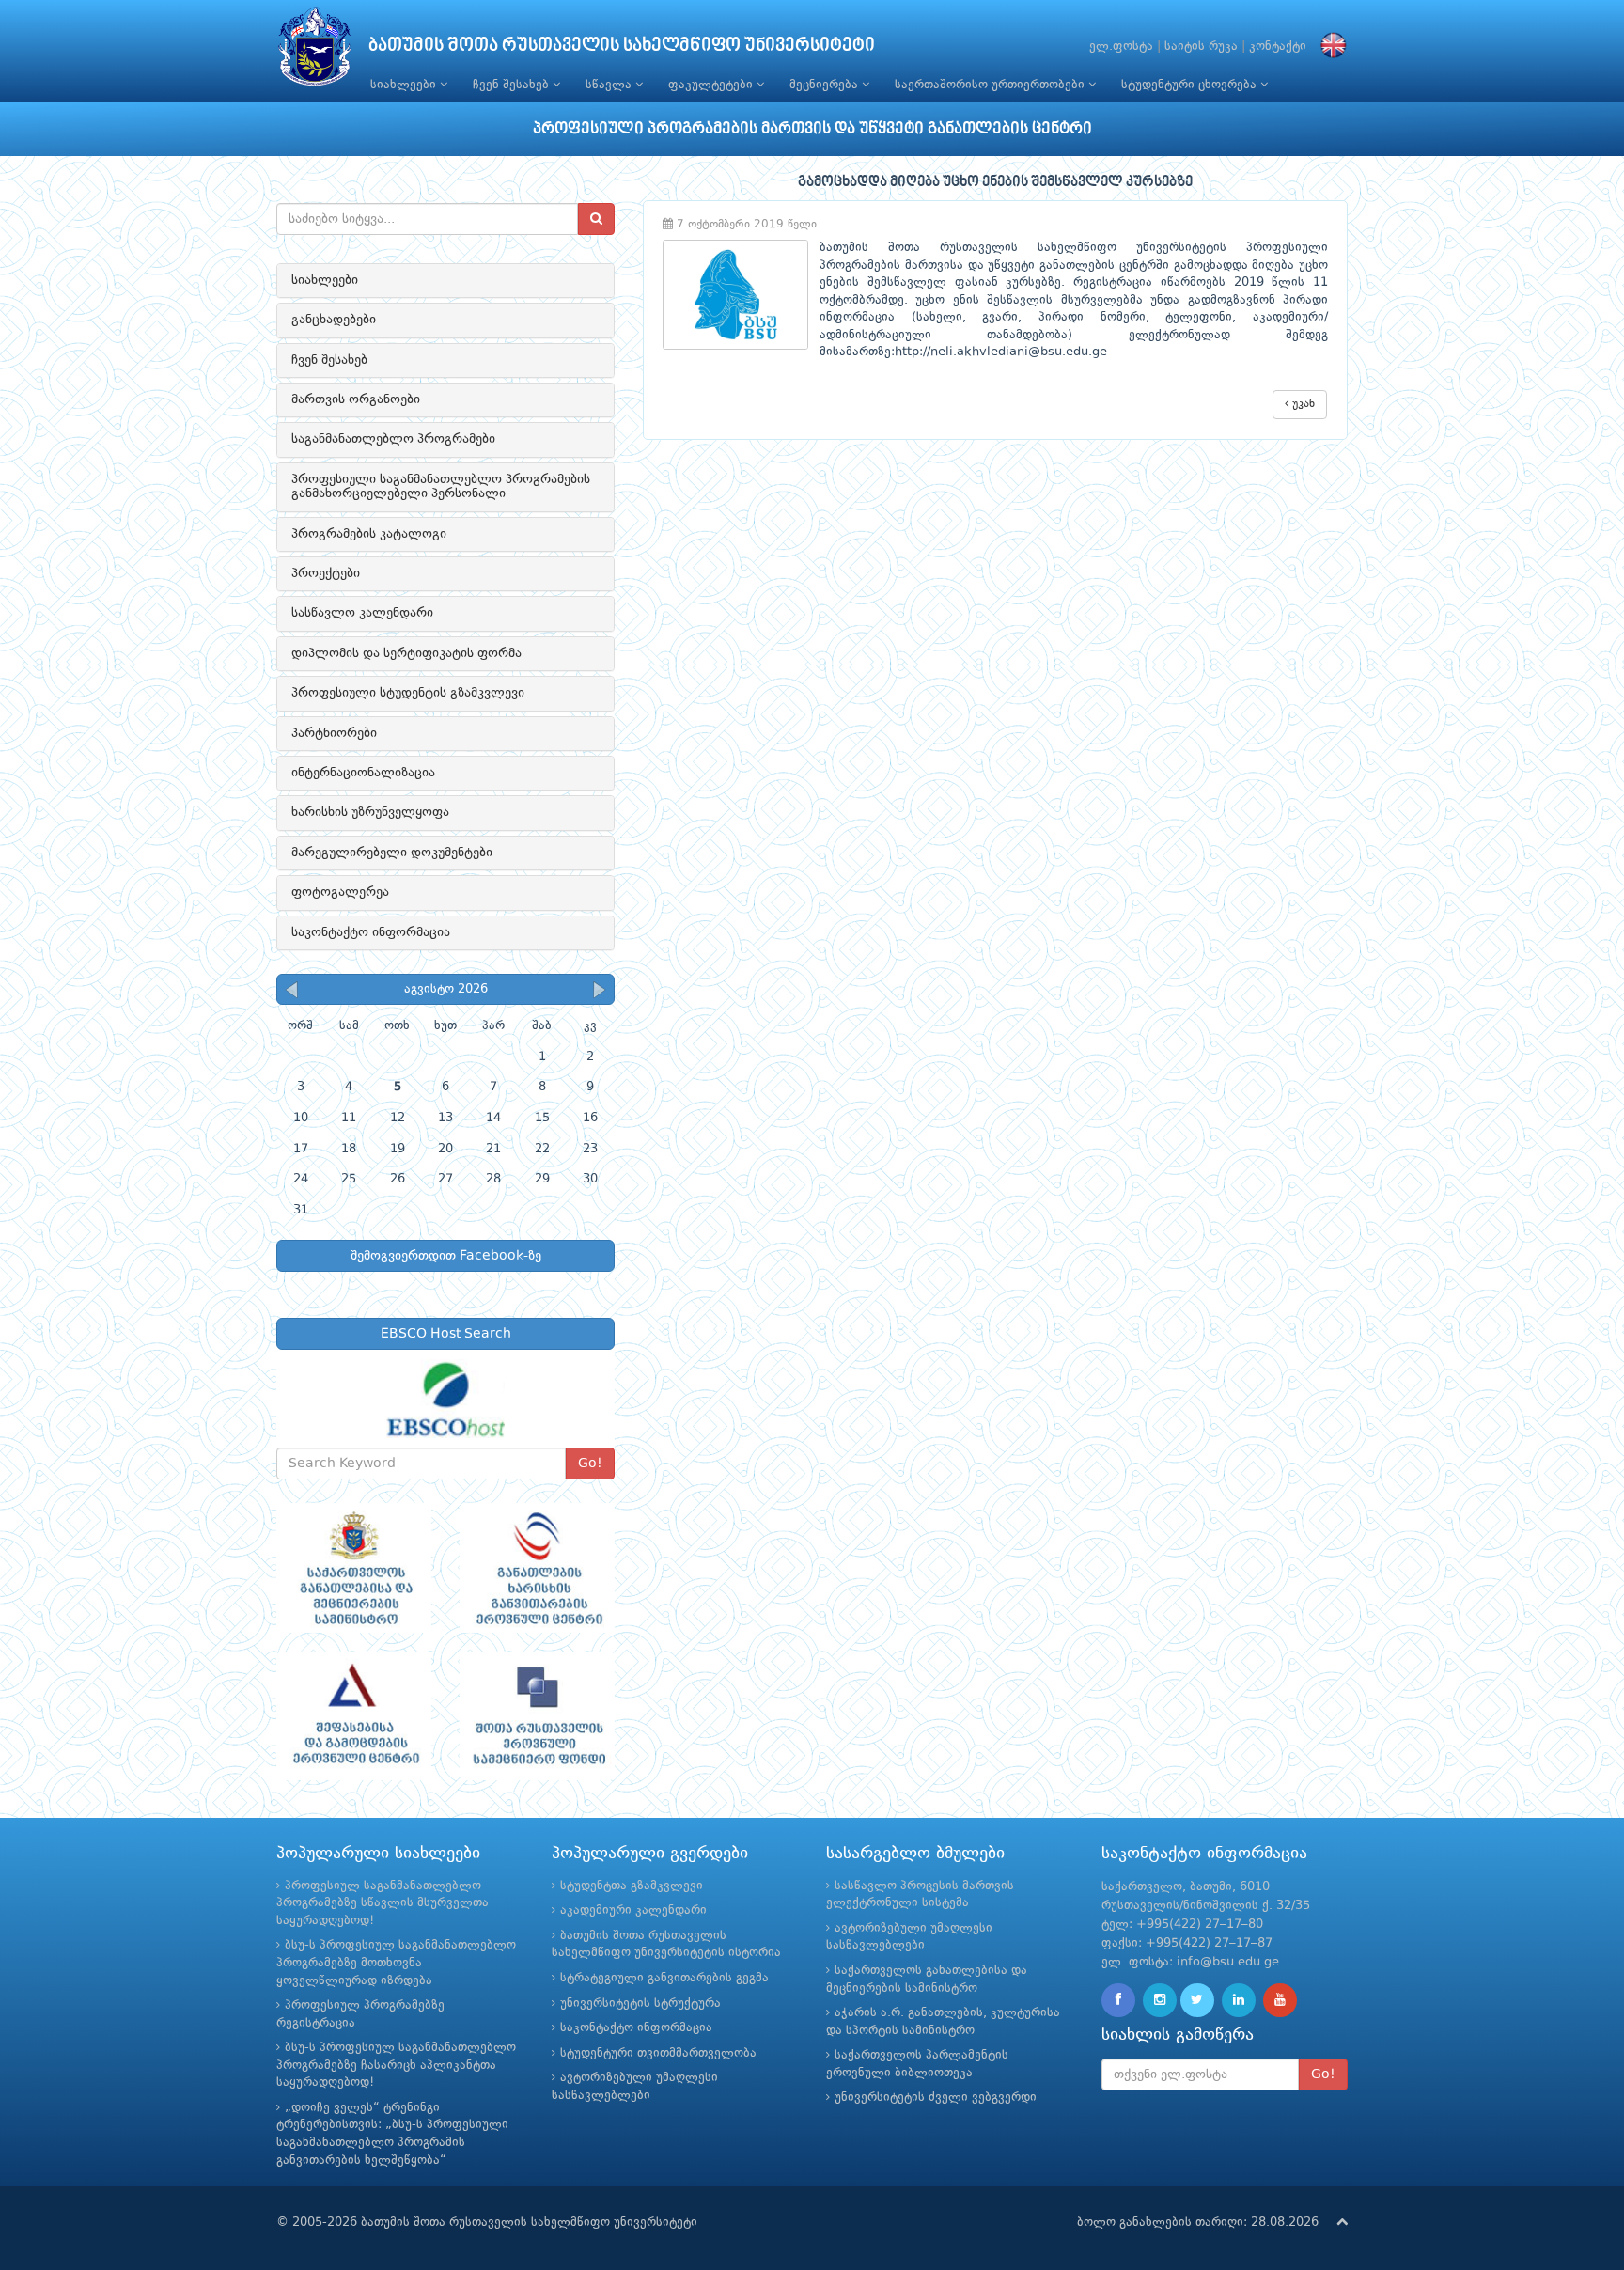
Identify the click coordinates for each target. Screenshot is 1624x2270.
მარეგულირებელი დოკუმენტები (392, 853)
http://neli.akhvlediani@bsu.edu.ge (1001, 352)
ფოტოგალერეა (340, 892)
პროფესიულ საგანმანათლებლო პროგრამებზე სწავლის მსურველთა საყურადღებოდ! (383, 1903)
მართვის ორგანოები (356, 399)
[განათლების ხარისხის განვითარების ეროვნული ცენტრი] (537, 1568)
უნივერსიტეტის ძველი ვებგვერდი (936, 2098)
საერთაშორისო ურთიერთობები (992, 85)
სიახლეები (405, 85)
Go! (590, 1464)
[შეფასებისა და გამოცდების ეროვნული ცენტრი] (354, 1716)
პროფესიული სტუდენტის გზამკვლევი (408, 693)
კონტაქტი (1278, 47)
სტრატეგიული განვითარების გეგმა (664, 1978)
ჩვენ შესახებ (513, 85)
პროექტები (326, 573)
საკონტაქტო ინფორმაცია (371, 932)
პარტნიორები (334, 733)
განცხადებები (334, 320)
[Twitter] (1197, 2000)
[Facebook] (1118, 2000)
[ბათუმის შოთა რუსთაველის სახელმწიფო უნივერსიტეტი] (315, 51)
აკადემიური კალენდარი (633, 1910)
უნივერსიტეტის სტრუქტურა (640, 2004)
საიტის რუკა (1201, 47)
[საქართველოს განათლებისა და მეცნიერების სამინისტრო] (354, 1568)
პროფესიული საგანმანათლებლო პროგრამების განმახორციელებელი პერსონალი (441, 486)
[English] (1329, 47)
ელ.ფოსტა (1121, 47)
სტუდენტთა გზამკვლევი (632, 1886)
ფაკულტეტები (712, 85)
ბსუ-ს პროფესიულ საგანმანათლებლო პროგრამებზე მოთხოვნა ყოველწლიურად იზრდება (396, 1963)
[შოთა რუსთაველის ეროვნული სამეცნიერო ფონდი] (537, 1716)
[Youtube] (1280, 2000)
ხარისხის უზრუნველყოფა (370, 812)
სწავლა (610, 85)
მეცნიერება (826, 85)
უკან (1302, 404)
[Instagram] (1160, 2000)
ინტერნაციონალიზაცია (363, 773)
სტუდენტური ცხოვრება (1191, 85)
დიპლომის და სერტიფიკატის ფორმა (406, 653)
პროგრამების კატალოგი (369, 534)
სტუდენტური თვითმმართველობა (658, 2053)
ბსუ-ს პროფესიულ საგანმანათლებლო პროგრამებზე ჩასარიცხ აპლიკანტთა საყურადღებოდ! (396, 2065)
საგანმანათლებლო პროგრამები (393, 439)
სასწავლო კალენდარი (362, 613)
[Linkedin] (1239, 2000)
